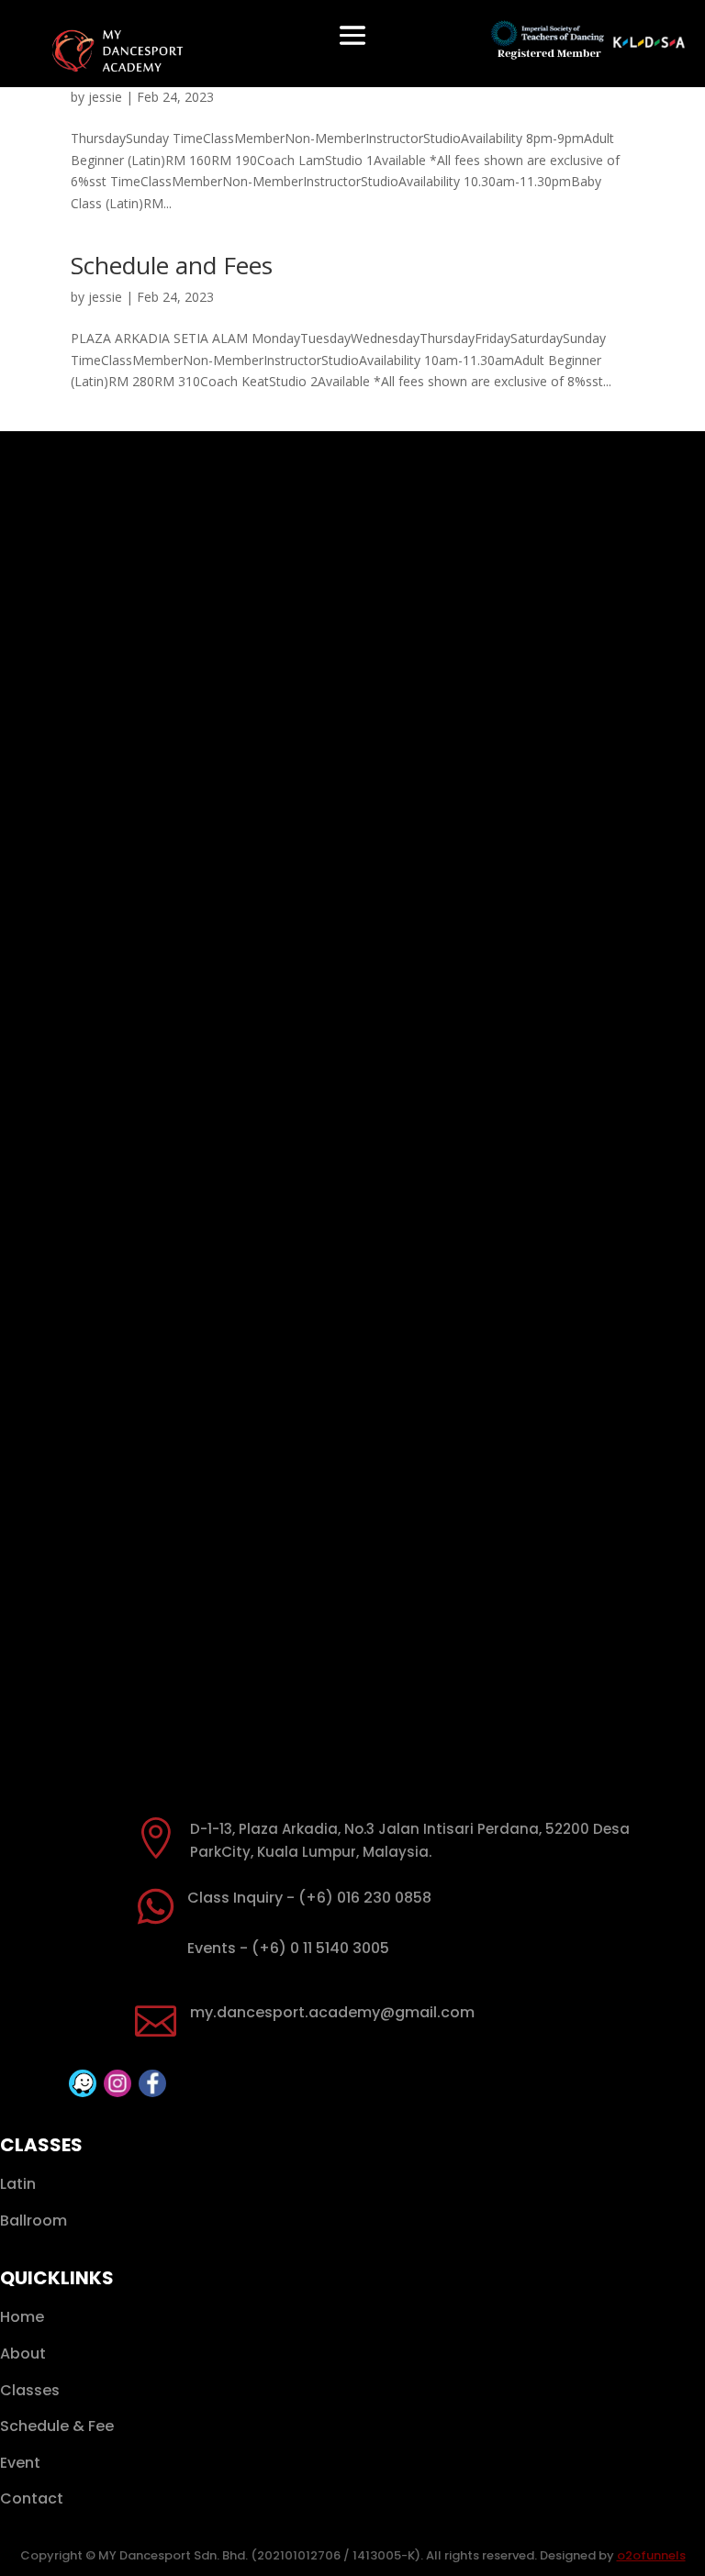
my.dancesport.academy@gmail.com (332, 2012)
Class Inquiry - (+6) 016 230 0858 (309, 1898)
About (23, 2354)
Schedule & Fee (57, 2426)
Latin (18, 2184)
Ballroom (34, 2221)
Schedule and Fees (172, 265)
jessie (105, 97)
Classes (30, 2390)
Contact (32, 2498)
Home (22, 2317)
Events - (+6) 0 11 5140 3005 (288, 1948)
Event (20, 2463)
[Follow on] (83, 2083)
